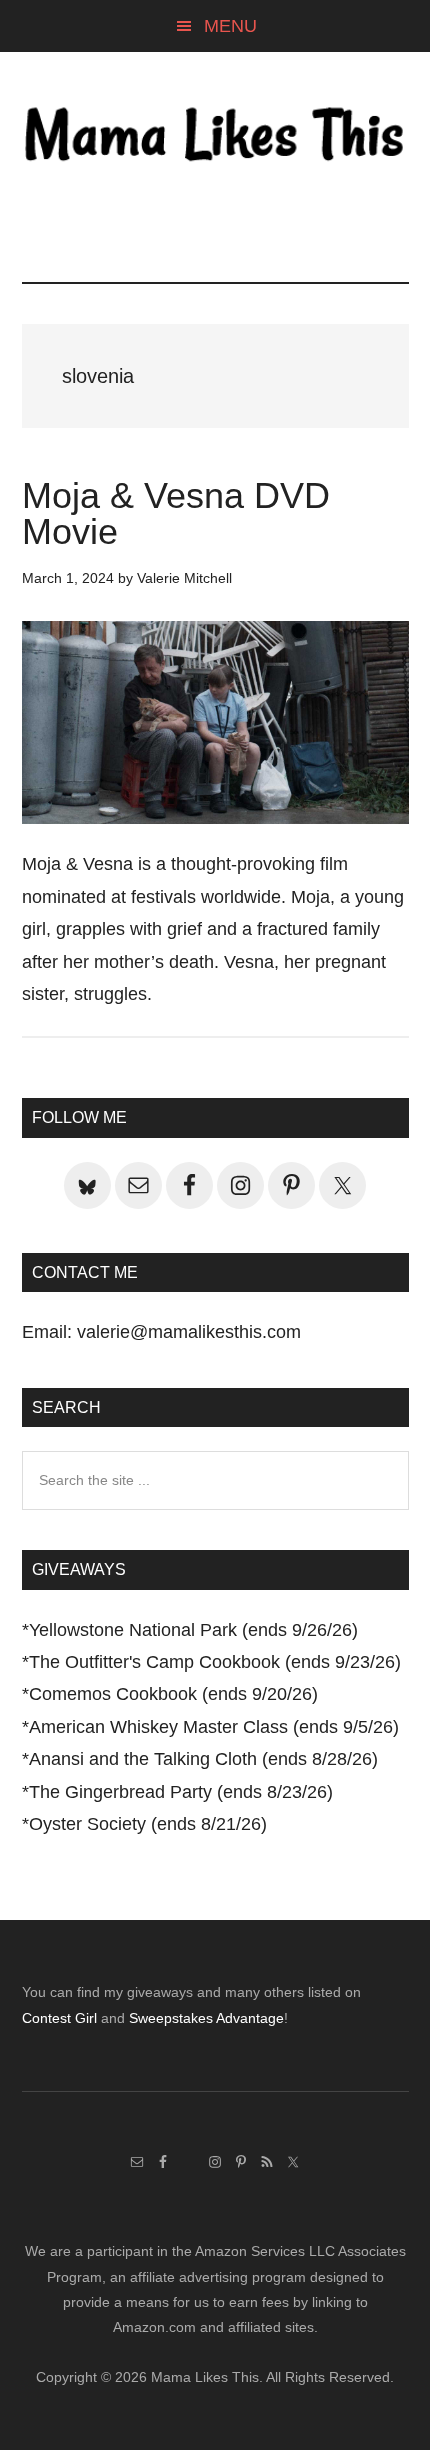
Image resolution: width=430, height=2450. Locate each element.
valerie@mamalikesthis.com (189, 1332)
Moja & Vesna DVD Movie (176, 513)
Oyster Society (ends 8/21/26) (148, 1824)
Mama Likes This (215, 137)
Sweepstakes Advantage (206, 2018)
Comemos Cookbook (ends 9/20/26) (173, 1694)
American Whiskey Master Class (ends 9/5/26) (214, 1727)
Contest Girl (59, 2018)
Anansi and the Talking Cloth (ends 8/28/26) (203, 1759)
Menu (230, 26)
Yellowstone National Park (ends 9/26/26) (193, 1630)
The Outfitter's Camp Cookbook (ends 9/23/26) (215, 1662)
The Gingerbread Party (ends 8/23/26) (181, 1792)
